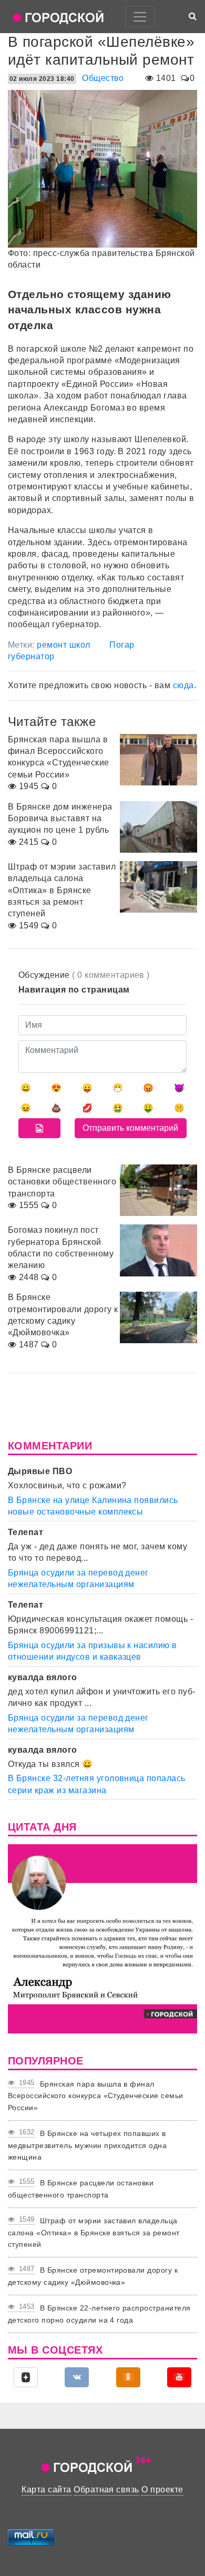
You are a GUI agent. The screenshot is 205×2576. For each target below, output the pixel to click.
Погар (122, 645)
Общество (103, 78)
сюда (183, 685)
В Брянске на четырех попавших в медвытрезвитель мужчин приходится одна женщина (87, 2145)
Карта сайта (46, 2490)
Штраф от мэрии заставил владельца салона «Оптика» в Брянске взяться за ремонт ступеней (94, 2232)
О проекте (162, 2490)
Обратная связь (106, 2490)
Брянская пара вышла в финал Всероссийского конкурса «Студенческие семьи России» (96, 2096)
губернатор (31, 656)
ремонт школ (63, 645)
